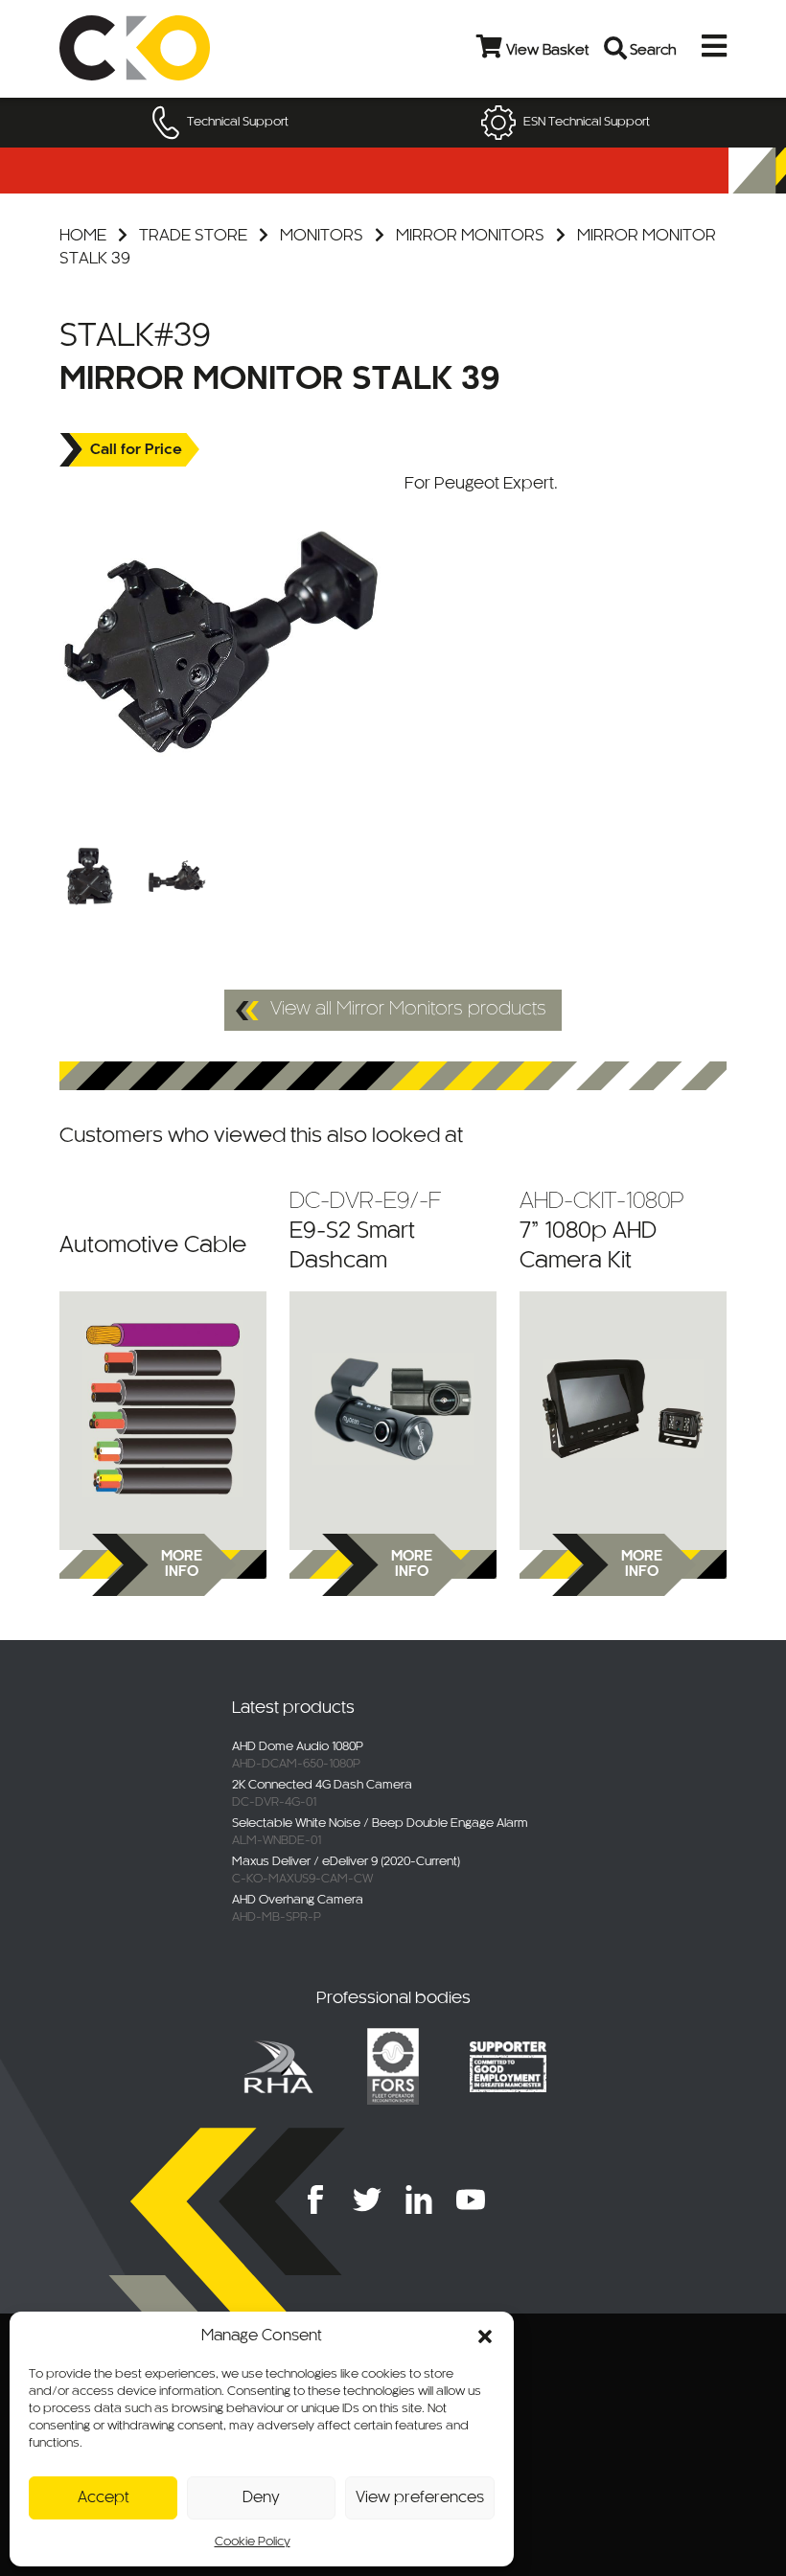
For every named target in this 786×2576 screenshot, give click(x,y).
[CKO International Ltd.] (175, 48)
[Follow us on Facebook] (315, 2200)
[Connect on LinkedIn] (419, 2200)
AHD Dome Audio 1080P (298, 1747)
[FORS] (393, 2066)
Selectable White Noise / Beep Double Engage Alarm (380, 1824)
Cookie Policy (253, 2542)
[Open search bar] (616, 48)
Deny (261, 2498)
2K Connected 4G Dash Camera (322, 1786)
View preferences (420, 2498)
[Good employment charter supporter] (508, 2066)
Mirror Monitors (470, 236)
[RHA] (278, 2066)
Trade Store (193, 236)
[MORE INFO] (163, 1408)
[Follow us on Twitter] (367, 2200)
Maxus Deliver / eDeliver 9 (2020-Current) (346, 1862)
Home (83, 236)
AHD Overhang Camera (298, 1901)
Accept (104, 2498)
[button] (485, 2337)
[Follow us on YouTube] (471, 2200)
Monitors (322, 236)
